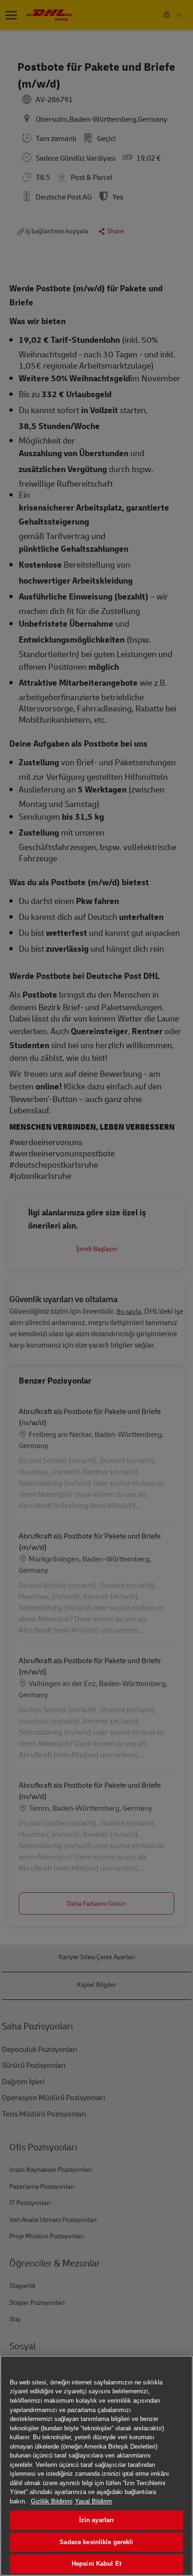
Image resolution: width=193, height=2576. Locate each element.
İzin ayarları (97, 2520)
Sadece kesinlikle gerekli (96, 2542)
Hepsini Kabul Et (96, 2564)
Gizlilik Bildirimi (52, 2501)
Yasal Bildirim (93, 2501)
